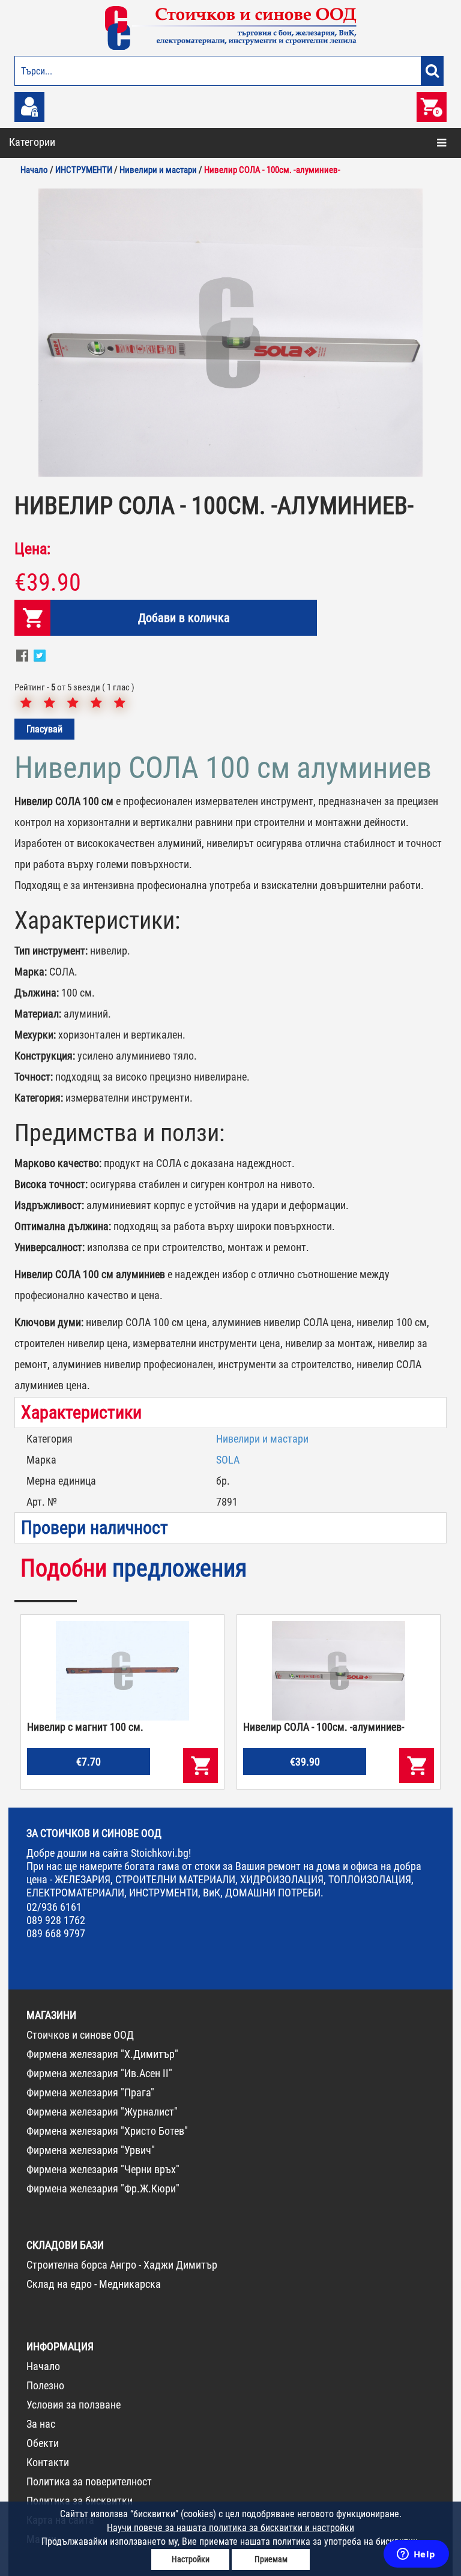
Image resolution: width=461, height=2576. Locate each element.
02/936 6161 (54, 1907)
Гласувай (44, 729)
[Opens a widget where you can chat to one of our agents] (416, 2555)
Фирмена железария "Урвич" (91, 2150)
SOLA (228, 1460)
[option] (230, 333)
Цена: (32, 549)
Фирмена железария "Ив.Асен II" (99, 2073)
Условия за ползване (74, 2405)
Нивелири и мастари (262, 1439)
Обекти (43, 2443)
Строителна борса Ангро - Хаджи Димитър (122, 2265)
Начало (43, 2366)
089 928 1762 (56, 1920)
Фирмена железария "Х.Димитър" (102, 2054)
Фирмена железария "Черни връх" (103, 2169)
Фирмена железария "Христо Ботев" (107, 2131)
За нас (41, 2424)
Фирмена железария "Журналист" (102, 2112)
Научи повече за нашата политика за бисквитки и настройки (230, 2528)
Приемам (271, 2559)
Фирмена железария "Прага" (90, 2092)
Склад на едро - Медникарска (94, 2284)
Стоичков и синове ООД (80, 2035)
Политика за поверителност (89, 2481)
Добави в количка (184, 618)
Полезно (45, 2385)
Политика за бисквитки (80, 2501)
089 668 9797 (56, 1933)
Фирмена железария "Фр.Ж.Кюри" (103, 2188)
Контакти (48, 2462)
